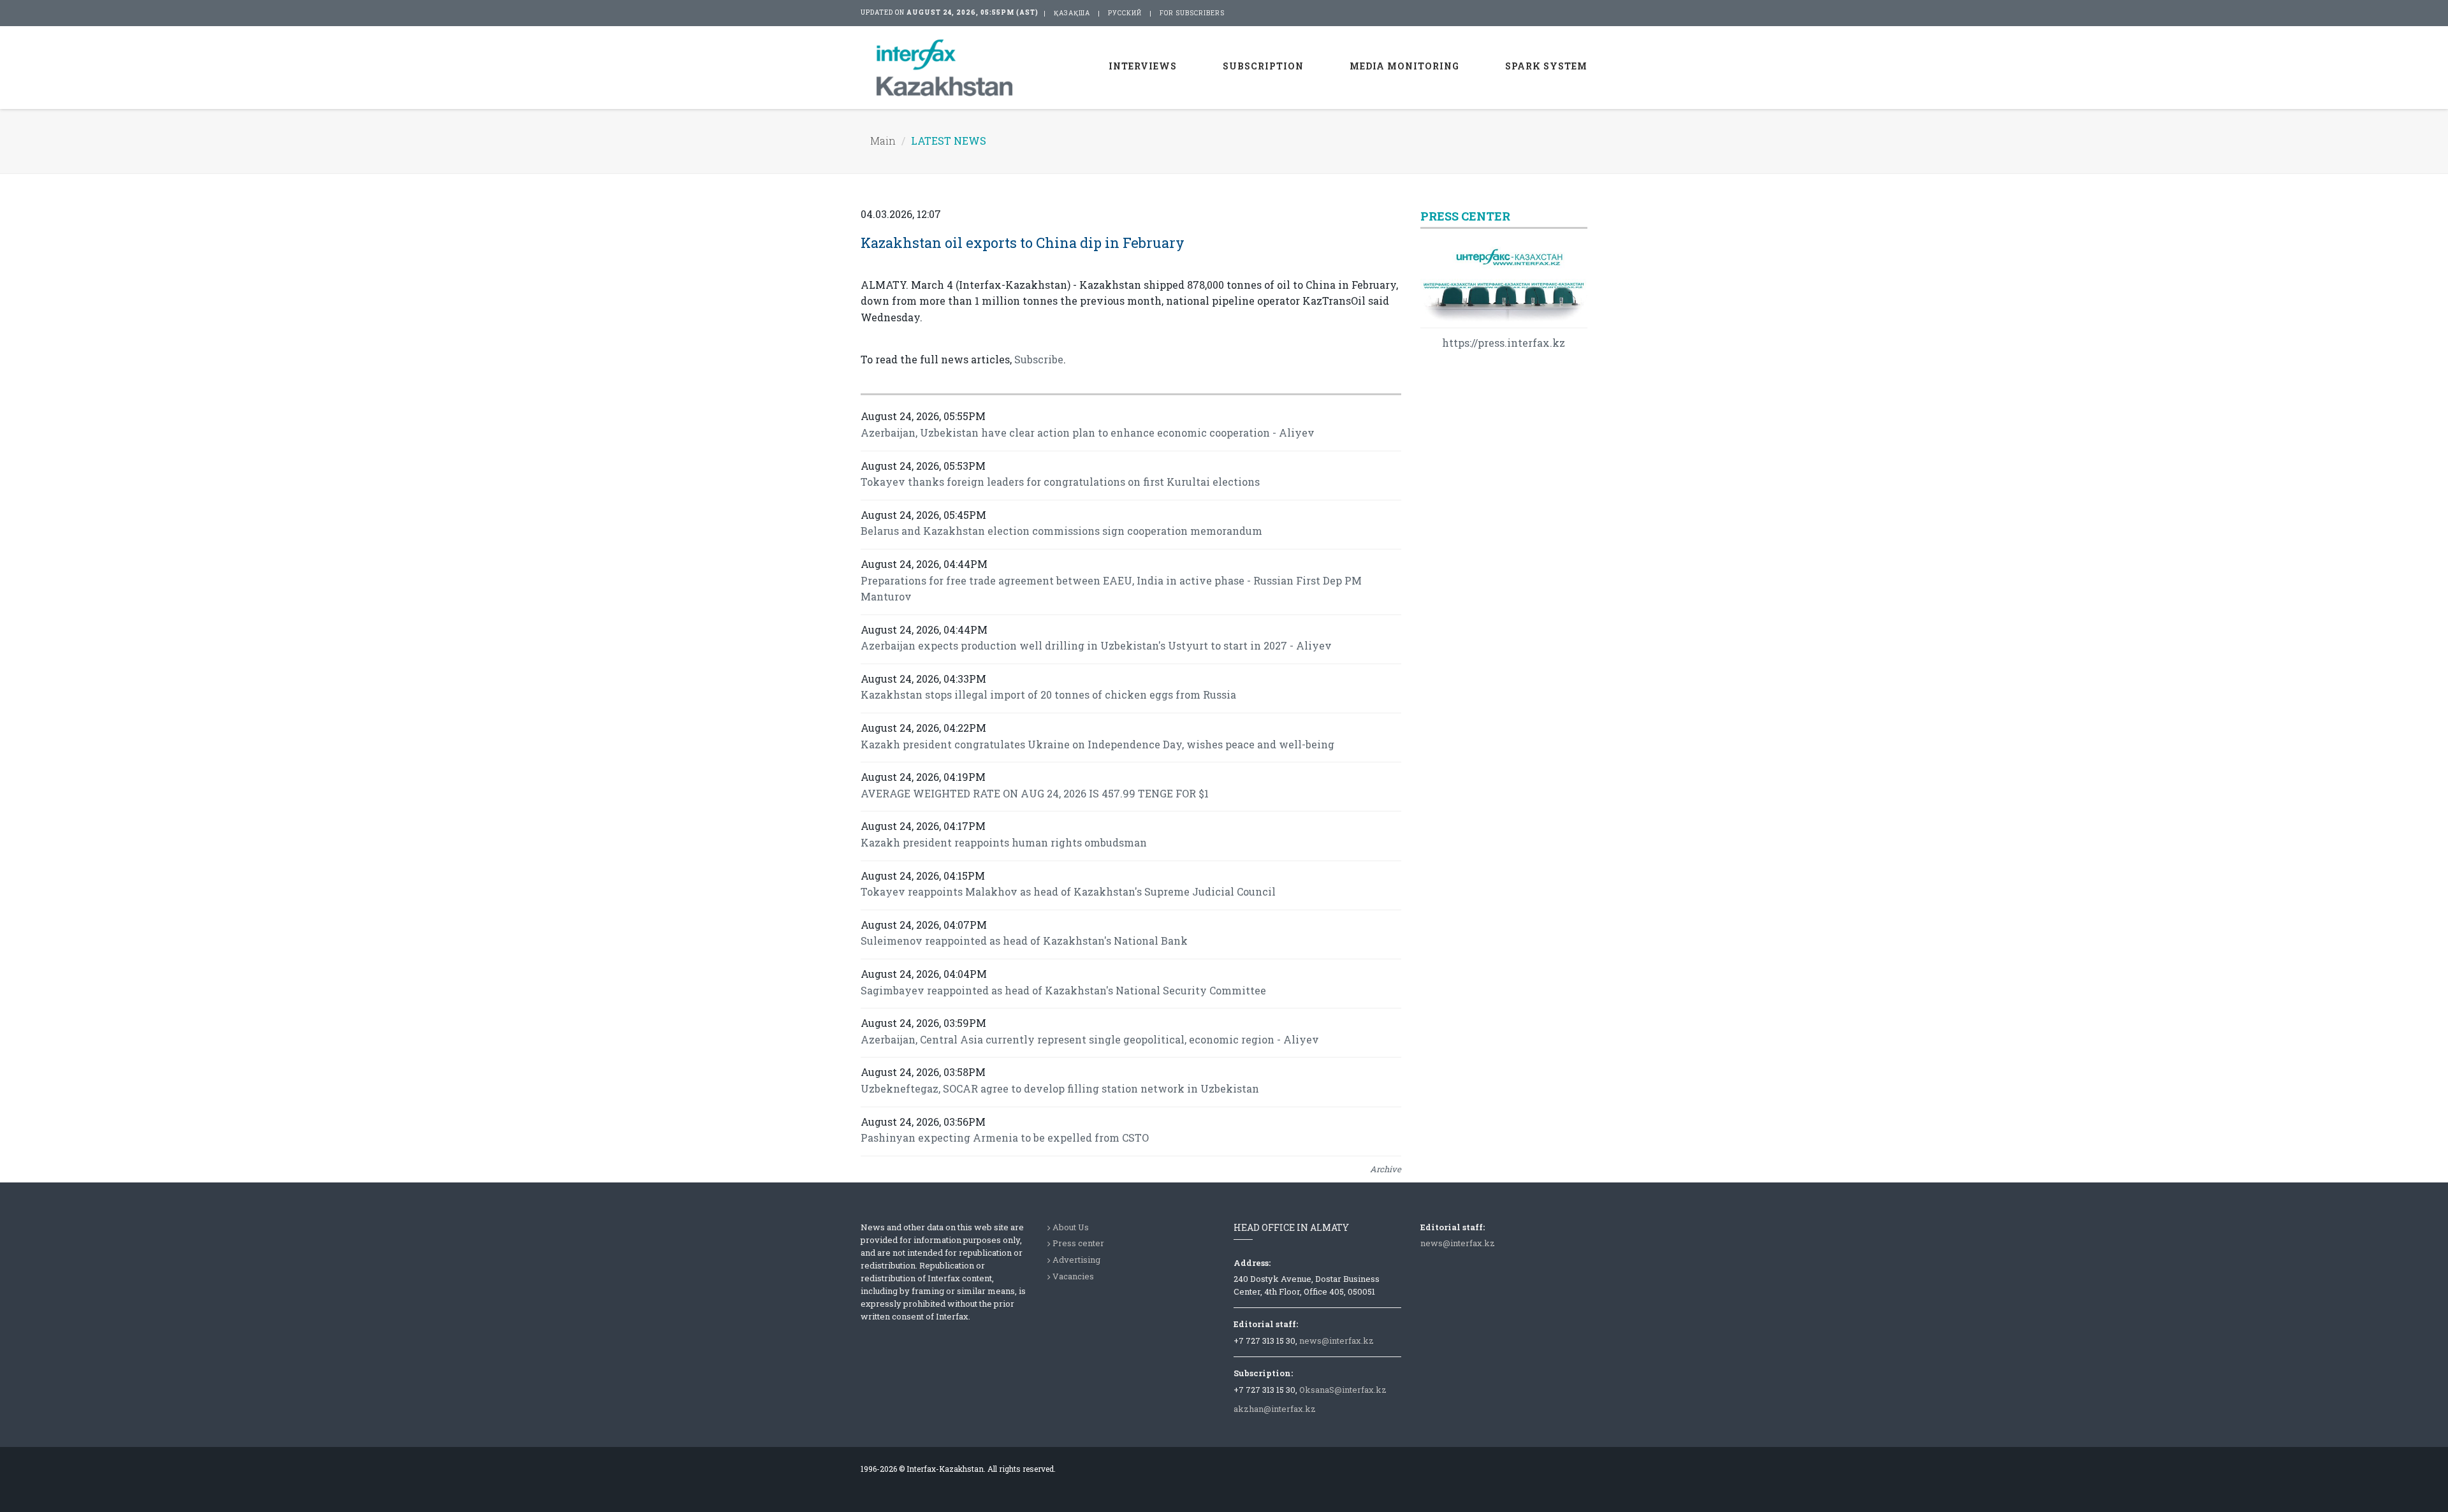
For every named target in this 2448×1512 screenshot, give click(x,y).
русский (1125, 13)
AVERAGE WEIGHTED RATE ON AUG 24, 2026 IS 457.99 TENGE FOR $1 (1035, 793)
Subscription (1263, 66)
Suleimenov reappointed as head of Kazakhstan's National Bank (1024, 941)
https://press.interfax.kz (1504, 343)
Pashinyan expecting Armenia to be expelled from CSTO (1005, 1138)
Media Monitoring (1404, 66)
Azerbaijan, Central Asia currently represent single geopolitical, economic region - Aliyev (1090, 1039)
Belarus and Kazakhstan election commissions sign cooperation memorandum (1061, 531)
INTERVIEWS (1143, 66)
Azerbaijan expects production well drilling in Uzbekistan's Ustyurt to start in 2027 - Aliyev (1096, 645)
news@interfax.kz (1337, 1341)
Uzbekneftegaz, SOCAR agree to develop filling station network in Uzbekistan (1060, 1088)
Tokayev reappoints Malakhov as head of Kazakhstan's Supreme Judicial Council (1068, 891)
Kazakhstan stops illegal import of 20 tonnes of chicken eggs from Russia (1048, 694)
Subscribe (1039, 359)
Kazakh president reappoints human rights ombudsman (1004, 842)
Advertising (1076, 1260)
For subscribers (1192, 13)
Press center (1078, 1243)
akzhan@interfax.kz (1275, 1409)
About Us (1071, 1227)
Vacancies (1073, 1276)
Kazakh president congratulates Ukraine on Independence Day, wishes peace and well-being (1097, 744)
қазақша (1072, 13)
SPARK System (1546, 66)
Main (883, 141)
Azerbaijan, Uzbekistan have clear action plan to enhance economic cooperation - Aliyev (1088, 433)
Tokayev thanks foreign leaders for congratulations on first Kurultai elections (1060, 482)
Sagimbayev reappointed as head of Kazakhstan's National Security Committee (1063, 990)
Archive (1386, 1169)
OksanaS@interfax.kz (1343, 1390)
